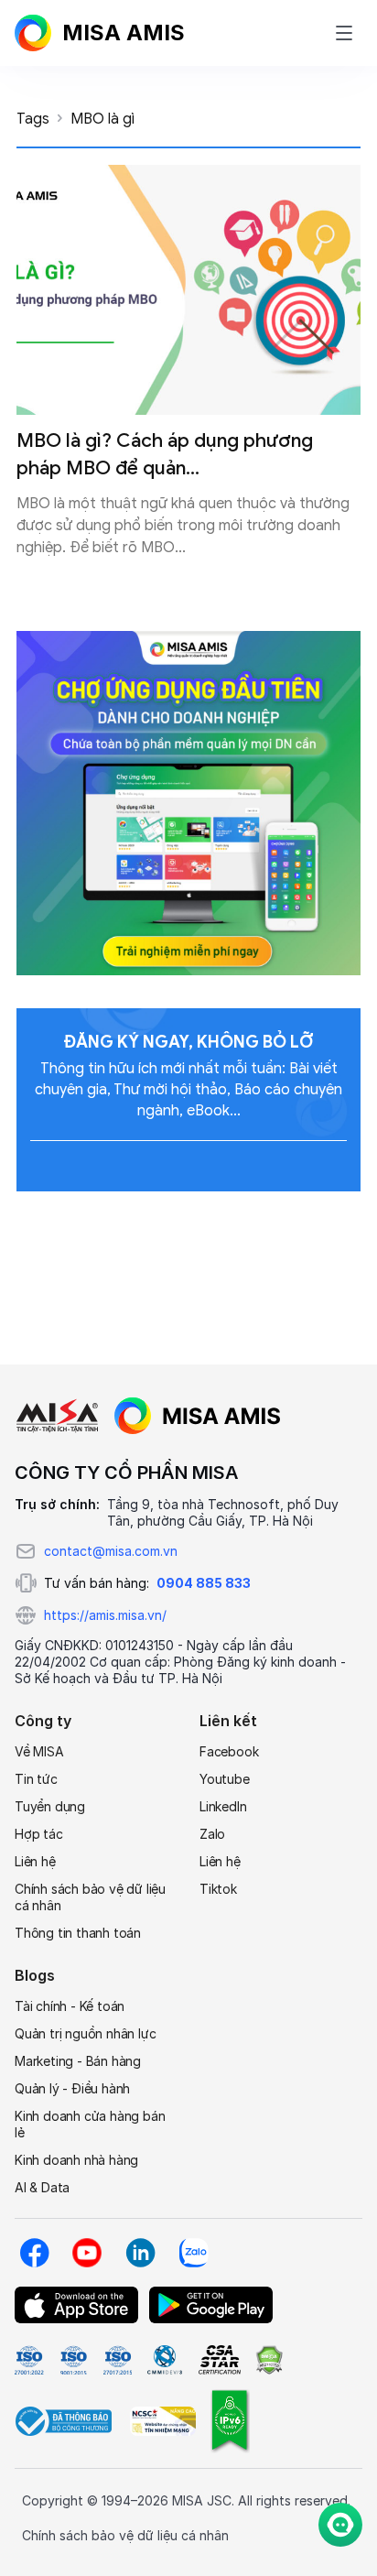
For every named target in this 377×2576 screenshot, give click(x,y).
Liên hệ (35, 1861)
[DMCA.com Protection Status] (269, 2360)
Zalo (212, 1834)
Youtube (225, 1779)
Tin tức (36, 1779)
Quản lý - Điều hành (72, 2088)
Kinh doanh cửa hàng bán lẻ (90, 2124)
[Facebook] (34, 2253)
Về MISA (39, 1751)
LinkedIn (223, 1806)
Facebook (229, 1751)
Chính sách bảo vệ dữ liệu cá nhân (90, 1897)
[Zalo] (193, 2253)
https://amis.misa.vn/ (105, 1615)
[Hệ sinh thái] (198, 1416)
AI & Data (42, 2187)
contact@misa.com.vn (111, 1551)
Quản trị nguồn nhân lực (85, 2033)
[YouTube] (87, 2253)
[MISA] (57, 1416)
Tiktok (218, 1889)
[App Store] (76, 2305)
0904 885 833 (204, 1583)
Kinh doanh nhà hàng (76, 2160)
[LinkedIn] (140, 2253)
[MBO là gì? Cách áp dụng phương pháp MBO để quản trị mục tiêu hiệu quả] (188, 290)
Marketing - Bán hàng (78, 2061)
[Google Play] (211, 2305)
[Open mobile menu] (344, 33)
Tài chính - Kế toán (70, 2006)
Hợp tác (39, 1834)
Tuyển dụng (50, 1806)
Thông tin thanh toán (78, 1933)
